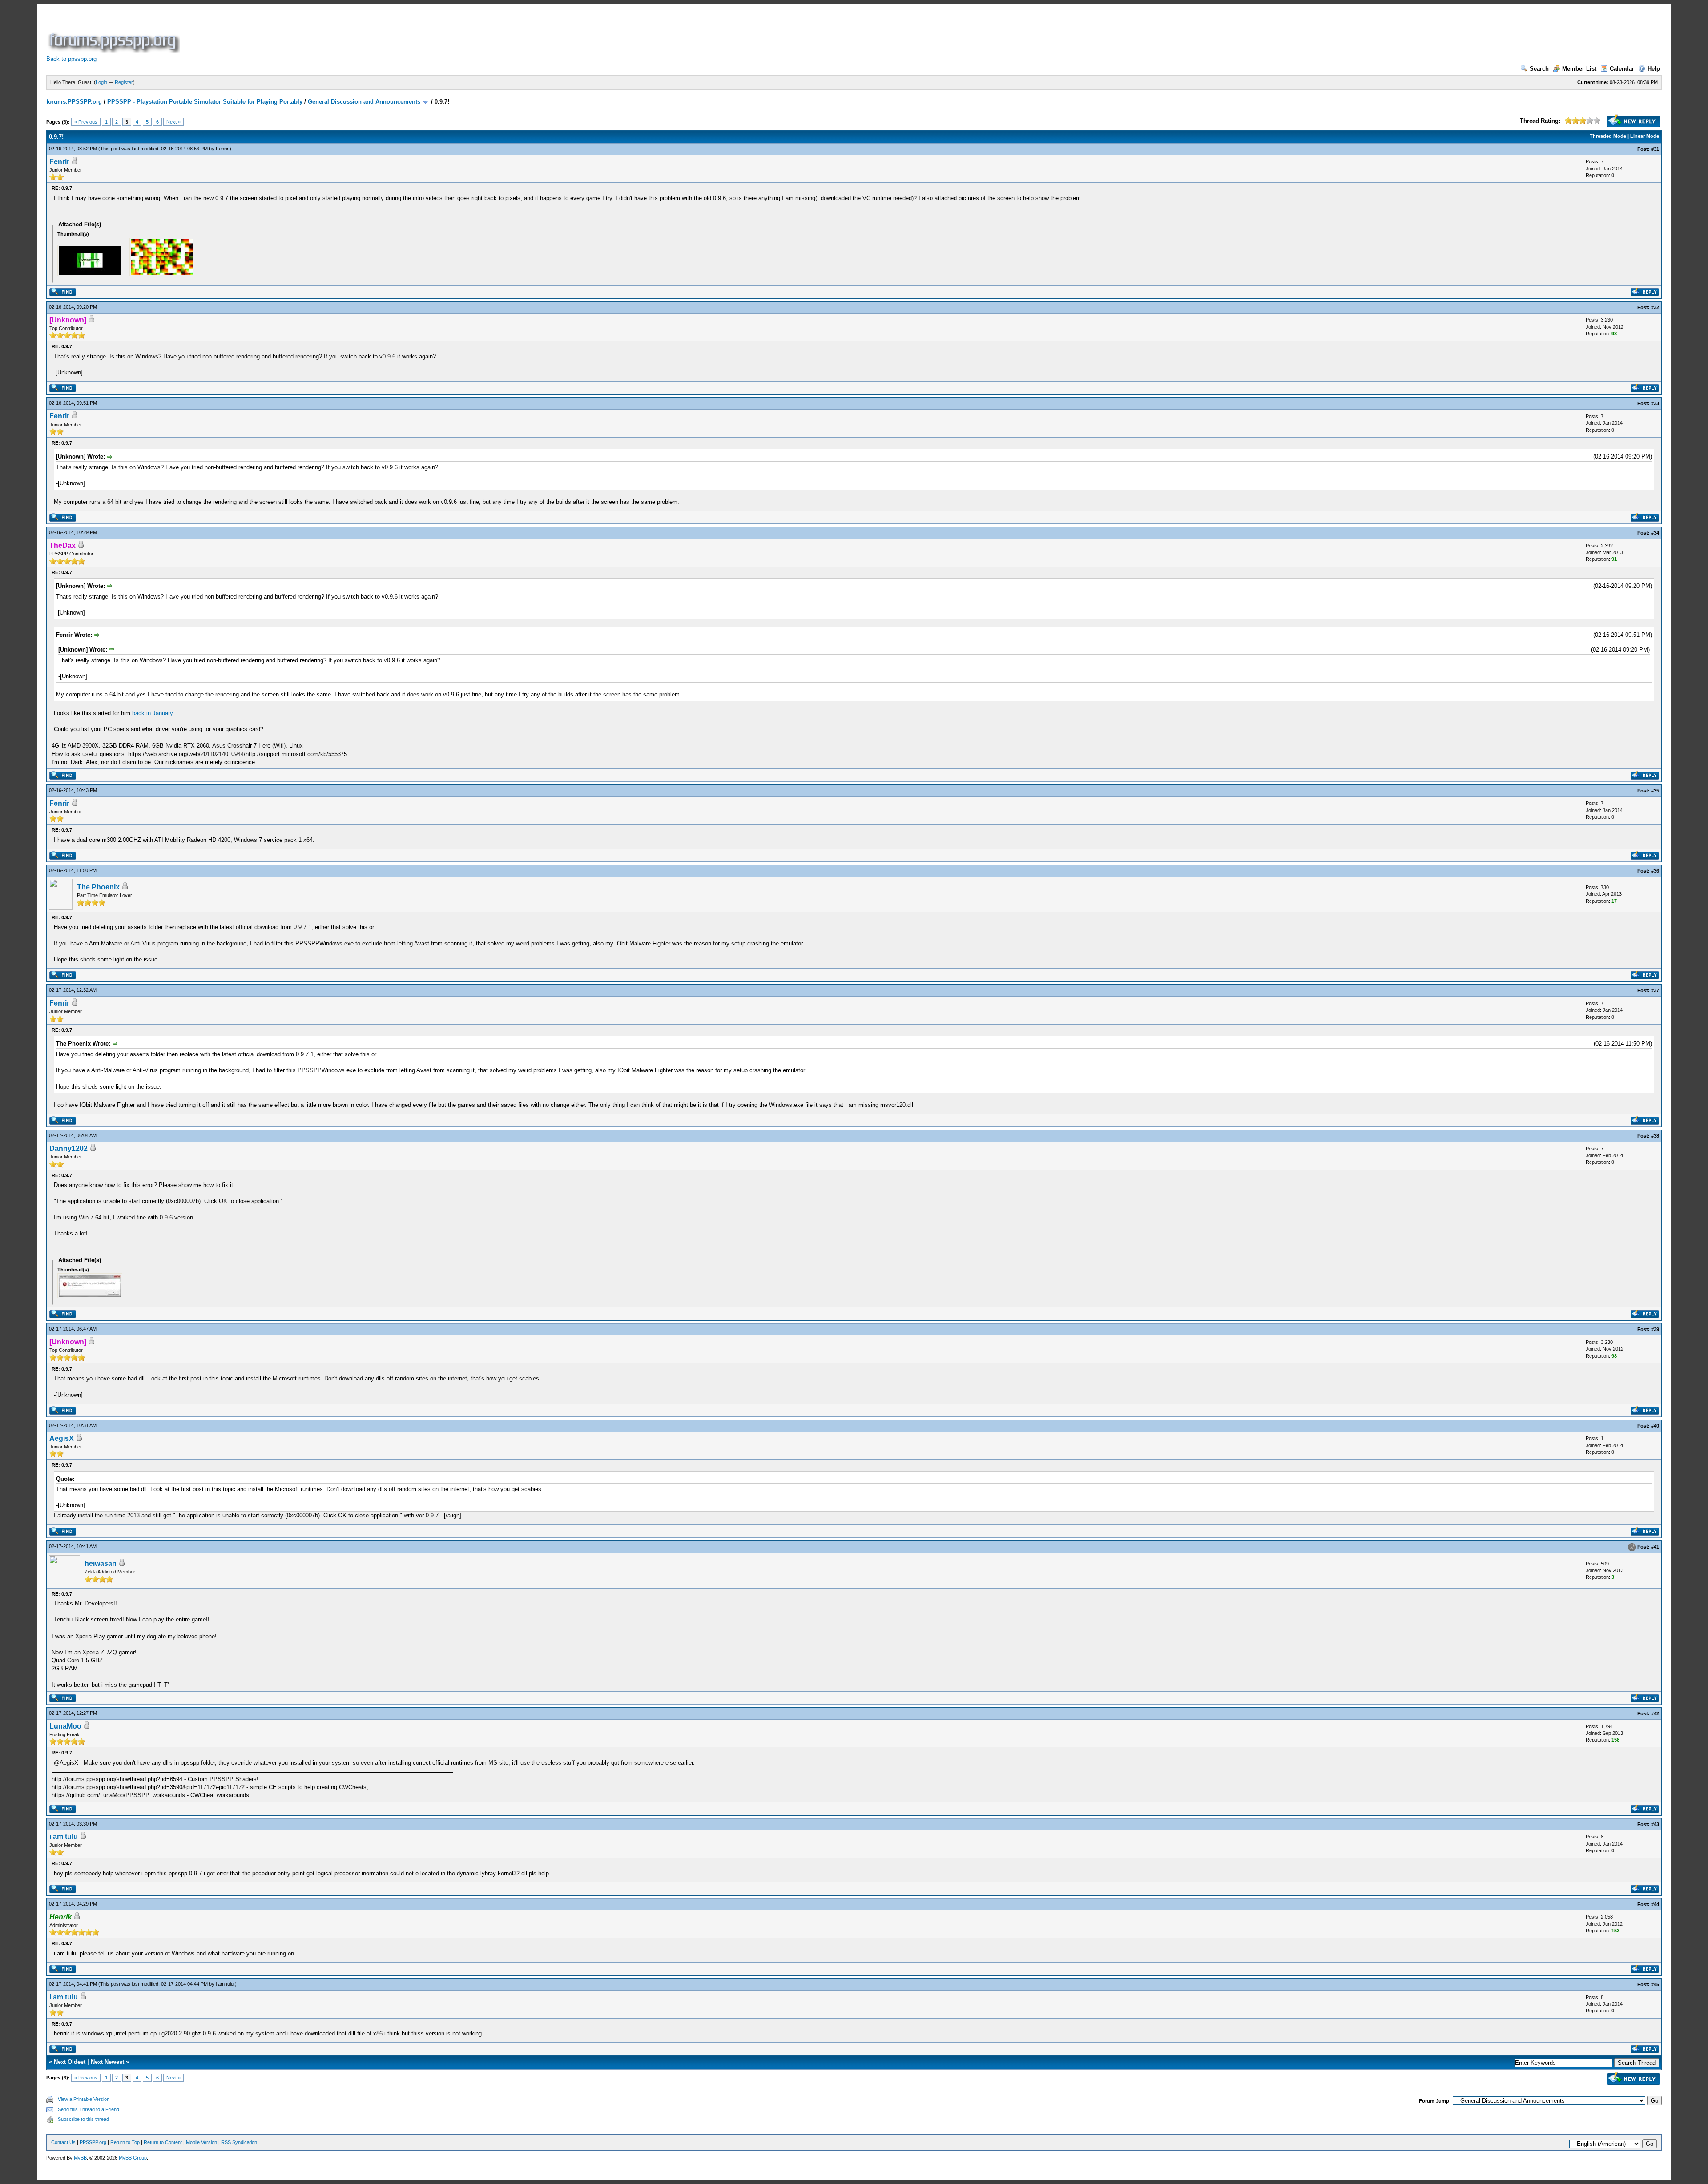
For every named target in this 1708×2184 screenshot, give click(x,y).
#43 (1655, 1824)
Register (124, 82)
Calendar (1622, 69)
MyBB (80, 2158)
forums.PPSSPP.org (74, 102)
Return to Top (125, 2142)
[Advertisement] (343, 33)
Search (1539, 69)
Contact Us (63, 2142)
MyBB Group (133, 2158)
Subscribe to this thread (83, 2119)
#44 (1655, 1904)
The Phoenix (98, 887)
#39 (1655, 1329)
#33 (1655, 403)
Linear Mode (1645, 136)
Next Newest (107, 2062)
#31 (1655, 149)
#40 (1655, 1426)
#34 (1655, 533)
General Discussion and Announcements (364, 102)
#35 (1655, 791)
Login (101, 82)
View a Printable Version (84, 2099)
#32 (1655, 307)
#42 (1655, 1713)
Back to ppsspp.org (71, 59)
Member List (1579, 69)
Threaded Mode (1608, 136)
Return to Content (163, 2142)
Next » (173, 122)
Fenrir (222, 149)
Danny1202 (68, 1148)
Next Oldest (70, 2062)
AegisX (62, 1438)
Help (1654, 69)
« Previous (86, 122)
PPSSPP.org (93, 2142)
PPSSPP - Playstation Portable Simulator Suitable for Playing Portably (205, 102)
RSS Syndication (239, 2142)
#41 (1655, 1547)
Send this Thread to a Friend (89, 2109)
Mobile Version (201, 2142)
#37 (1655, 990)
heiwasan (101, 1563)
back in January (152, 713)
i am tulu (64, 1836)
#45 (1655, 1984)
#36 (1655, 871)
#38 (1655, 1136)
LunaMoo (65, 1726)
